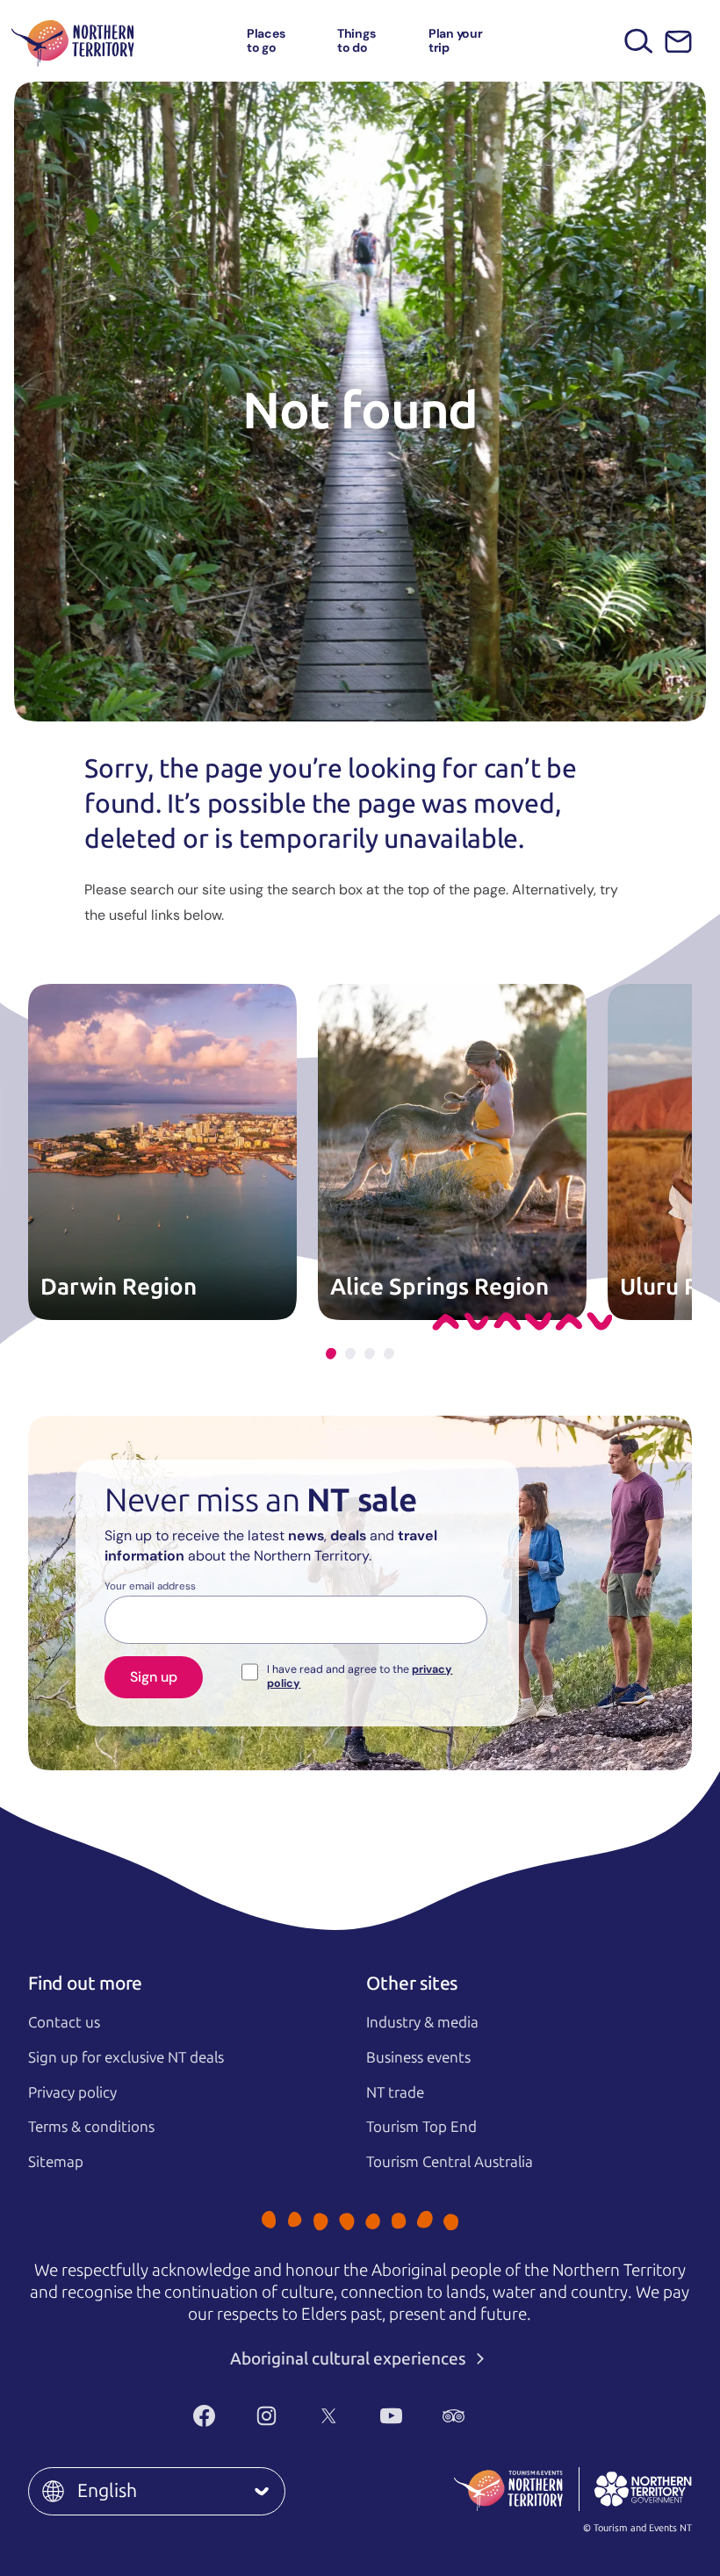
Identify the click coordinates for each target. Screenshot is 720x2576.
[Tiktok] (516, 2416)
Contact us (64, 2022)
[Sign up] (678, 42)
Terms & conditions (91, 2127)
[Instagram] (266, 2416)
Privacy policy (72, 2092)
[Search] (639, 41)
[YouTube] (391, 2416)
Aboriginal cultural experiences (350, 2359)
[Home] (73, 41)
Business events (418, 2057)
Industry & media (422, 2022)
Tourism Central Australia (450, 2162)
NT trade (395, 2092)
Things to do (356, 40)
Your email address (150, 1587)
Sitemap (56, 2162)
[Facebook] (204, 2416)
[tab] (331, 1354)
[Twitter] (329, 2416)
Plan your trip (456, 40)
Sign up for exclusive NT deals (126, 2057)
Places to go (266, 40)
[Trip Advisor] (454, 2416)
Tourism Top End (421, 2127)
